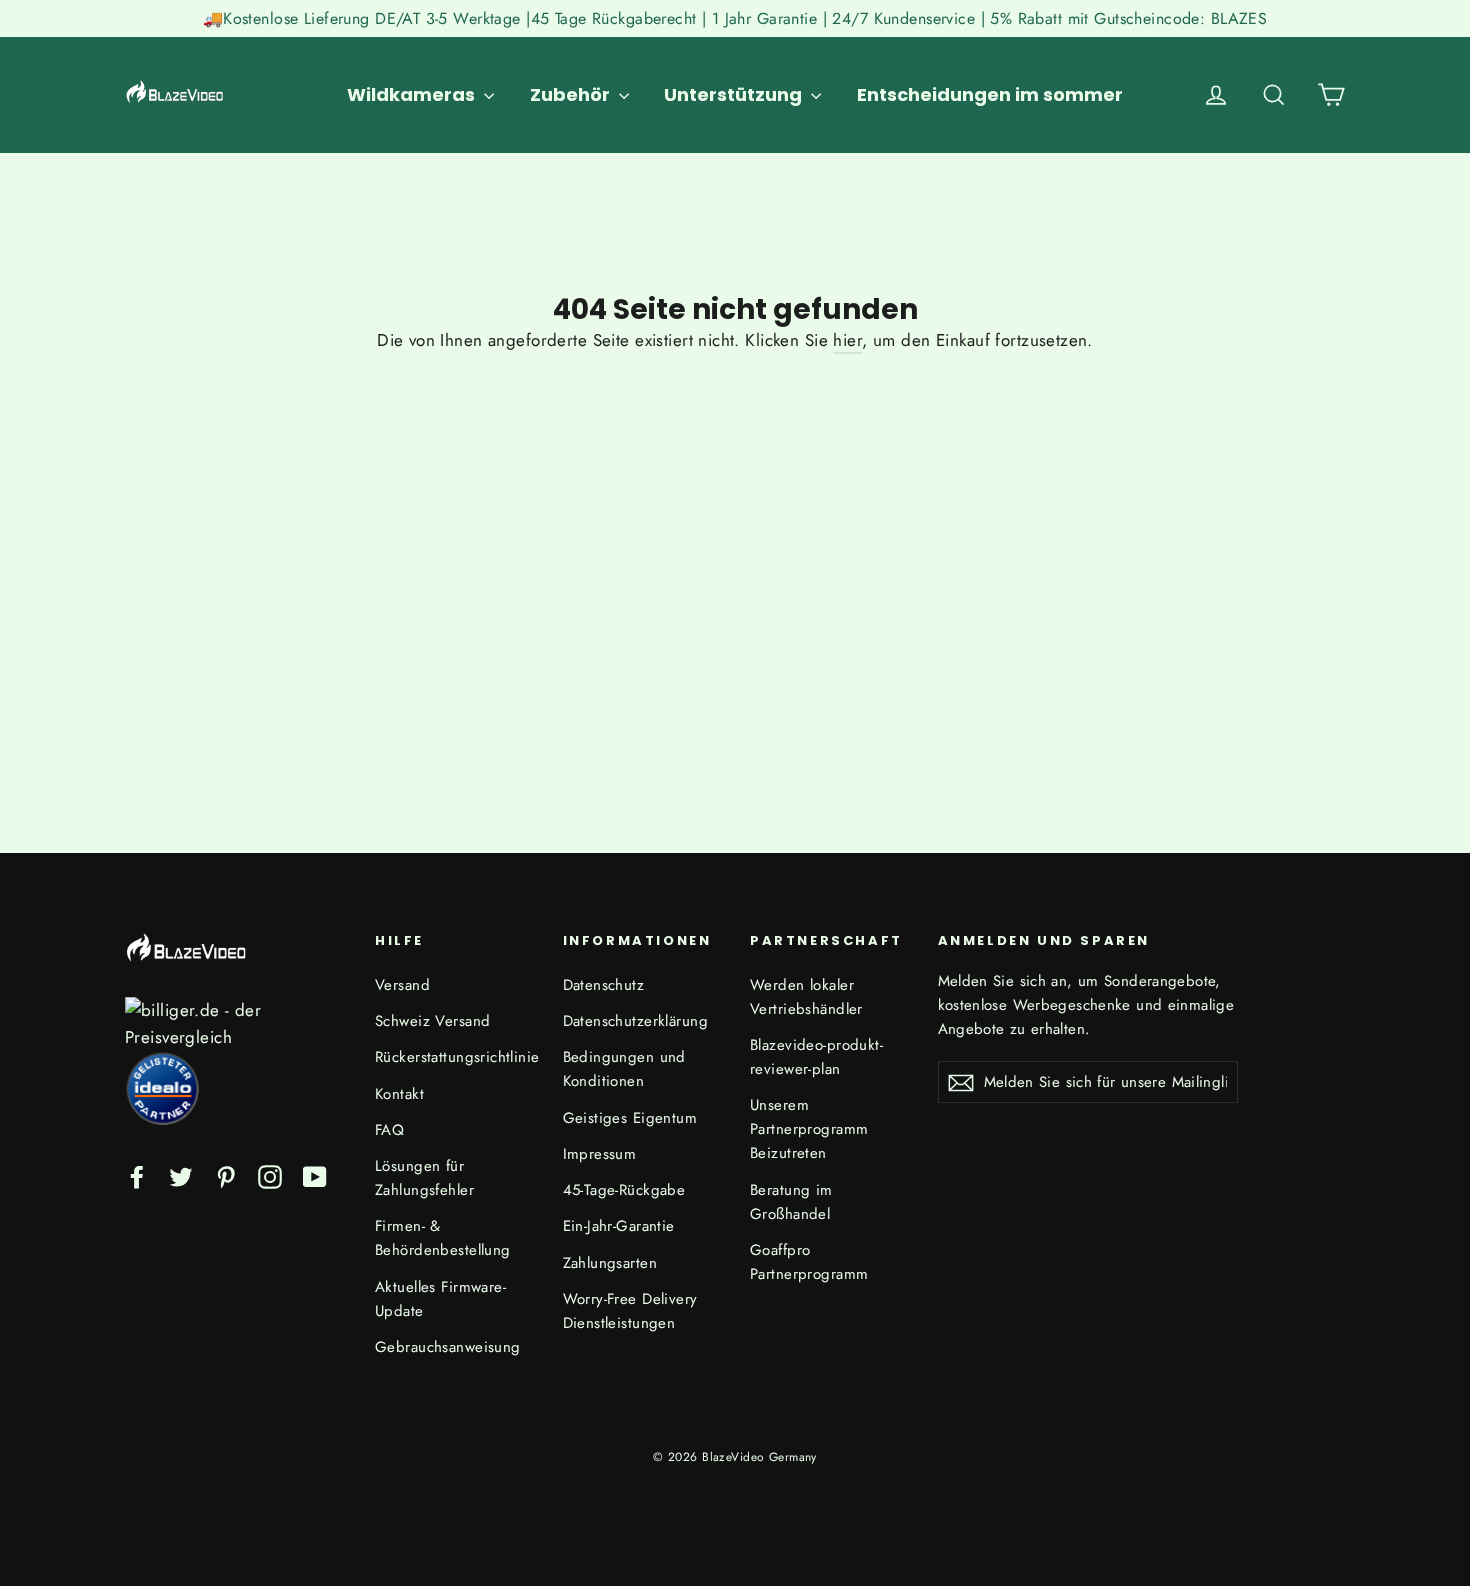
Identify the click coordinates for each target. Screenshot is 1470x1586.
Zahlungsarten (610, 1263)
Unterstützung (735, 94)
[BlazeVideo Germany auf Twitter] (181, 1175)
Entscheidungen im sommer (990, 94)
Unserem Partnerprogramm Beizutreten (809, 1129)
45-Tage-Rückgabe (624, 1190)
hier (847, 340)
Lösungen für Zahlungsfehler (424, 1178)
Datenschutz (604, 985)
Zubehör (572, 94)
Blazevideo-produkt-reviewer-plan (816, 1057)
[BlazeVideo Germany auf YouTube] (315, 1175)
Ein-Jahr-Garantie (619, 1226)
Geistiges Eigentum (630, 1118)
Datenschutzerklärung (636, 1021)
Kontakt (399, 1094)
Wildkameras (413, 94)
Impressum (600, 1154)
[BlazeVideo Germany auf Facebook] (137, 1175)
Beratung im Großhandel (791, 1202)
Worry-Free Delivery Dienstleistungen (630, 1311)
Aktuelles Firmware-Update (440, 1299)
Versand (402, 985)
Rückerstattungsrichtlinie (454, 1057)
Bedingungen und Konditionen (624, 1069)
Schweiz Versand (432, 1021)
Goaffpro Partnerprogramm (809, 1262)
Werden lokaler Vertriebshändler (806, 997)
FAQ (389, 1130)
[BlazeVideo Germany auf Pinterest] (226, 1175)
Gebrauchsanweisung (448, 1347)
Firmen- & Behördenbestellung (443, 1238)
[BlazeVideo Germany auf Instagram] (270, 1175)
